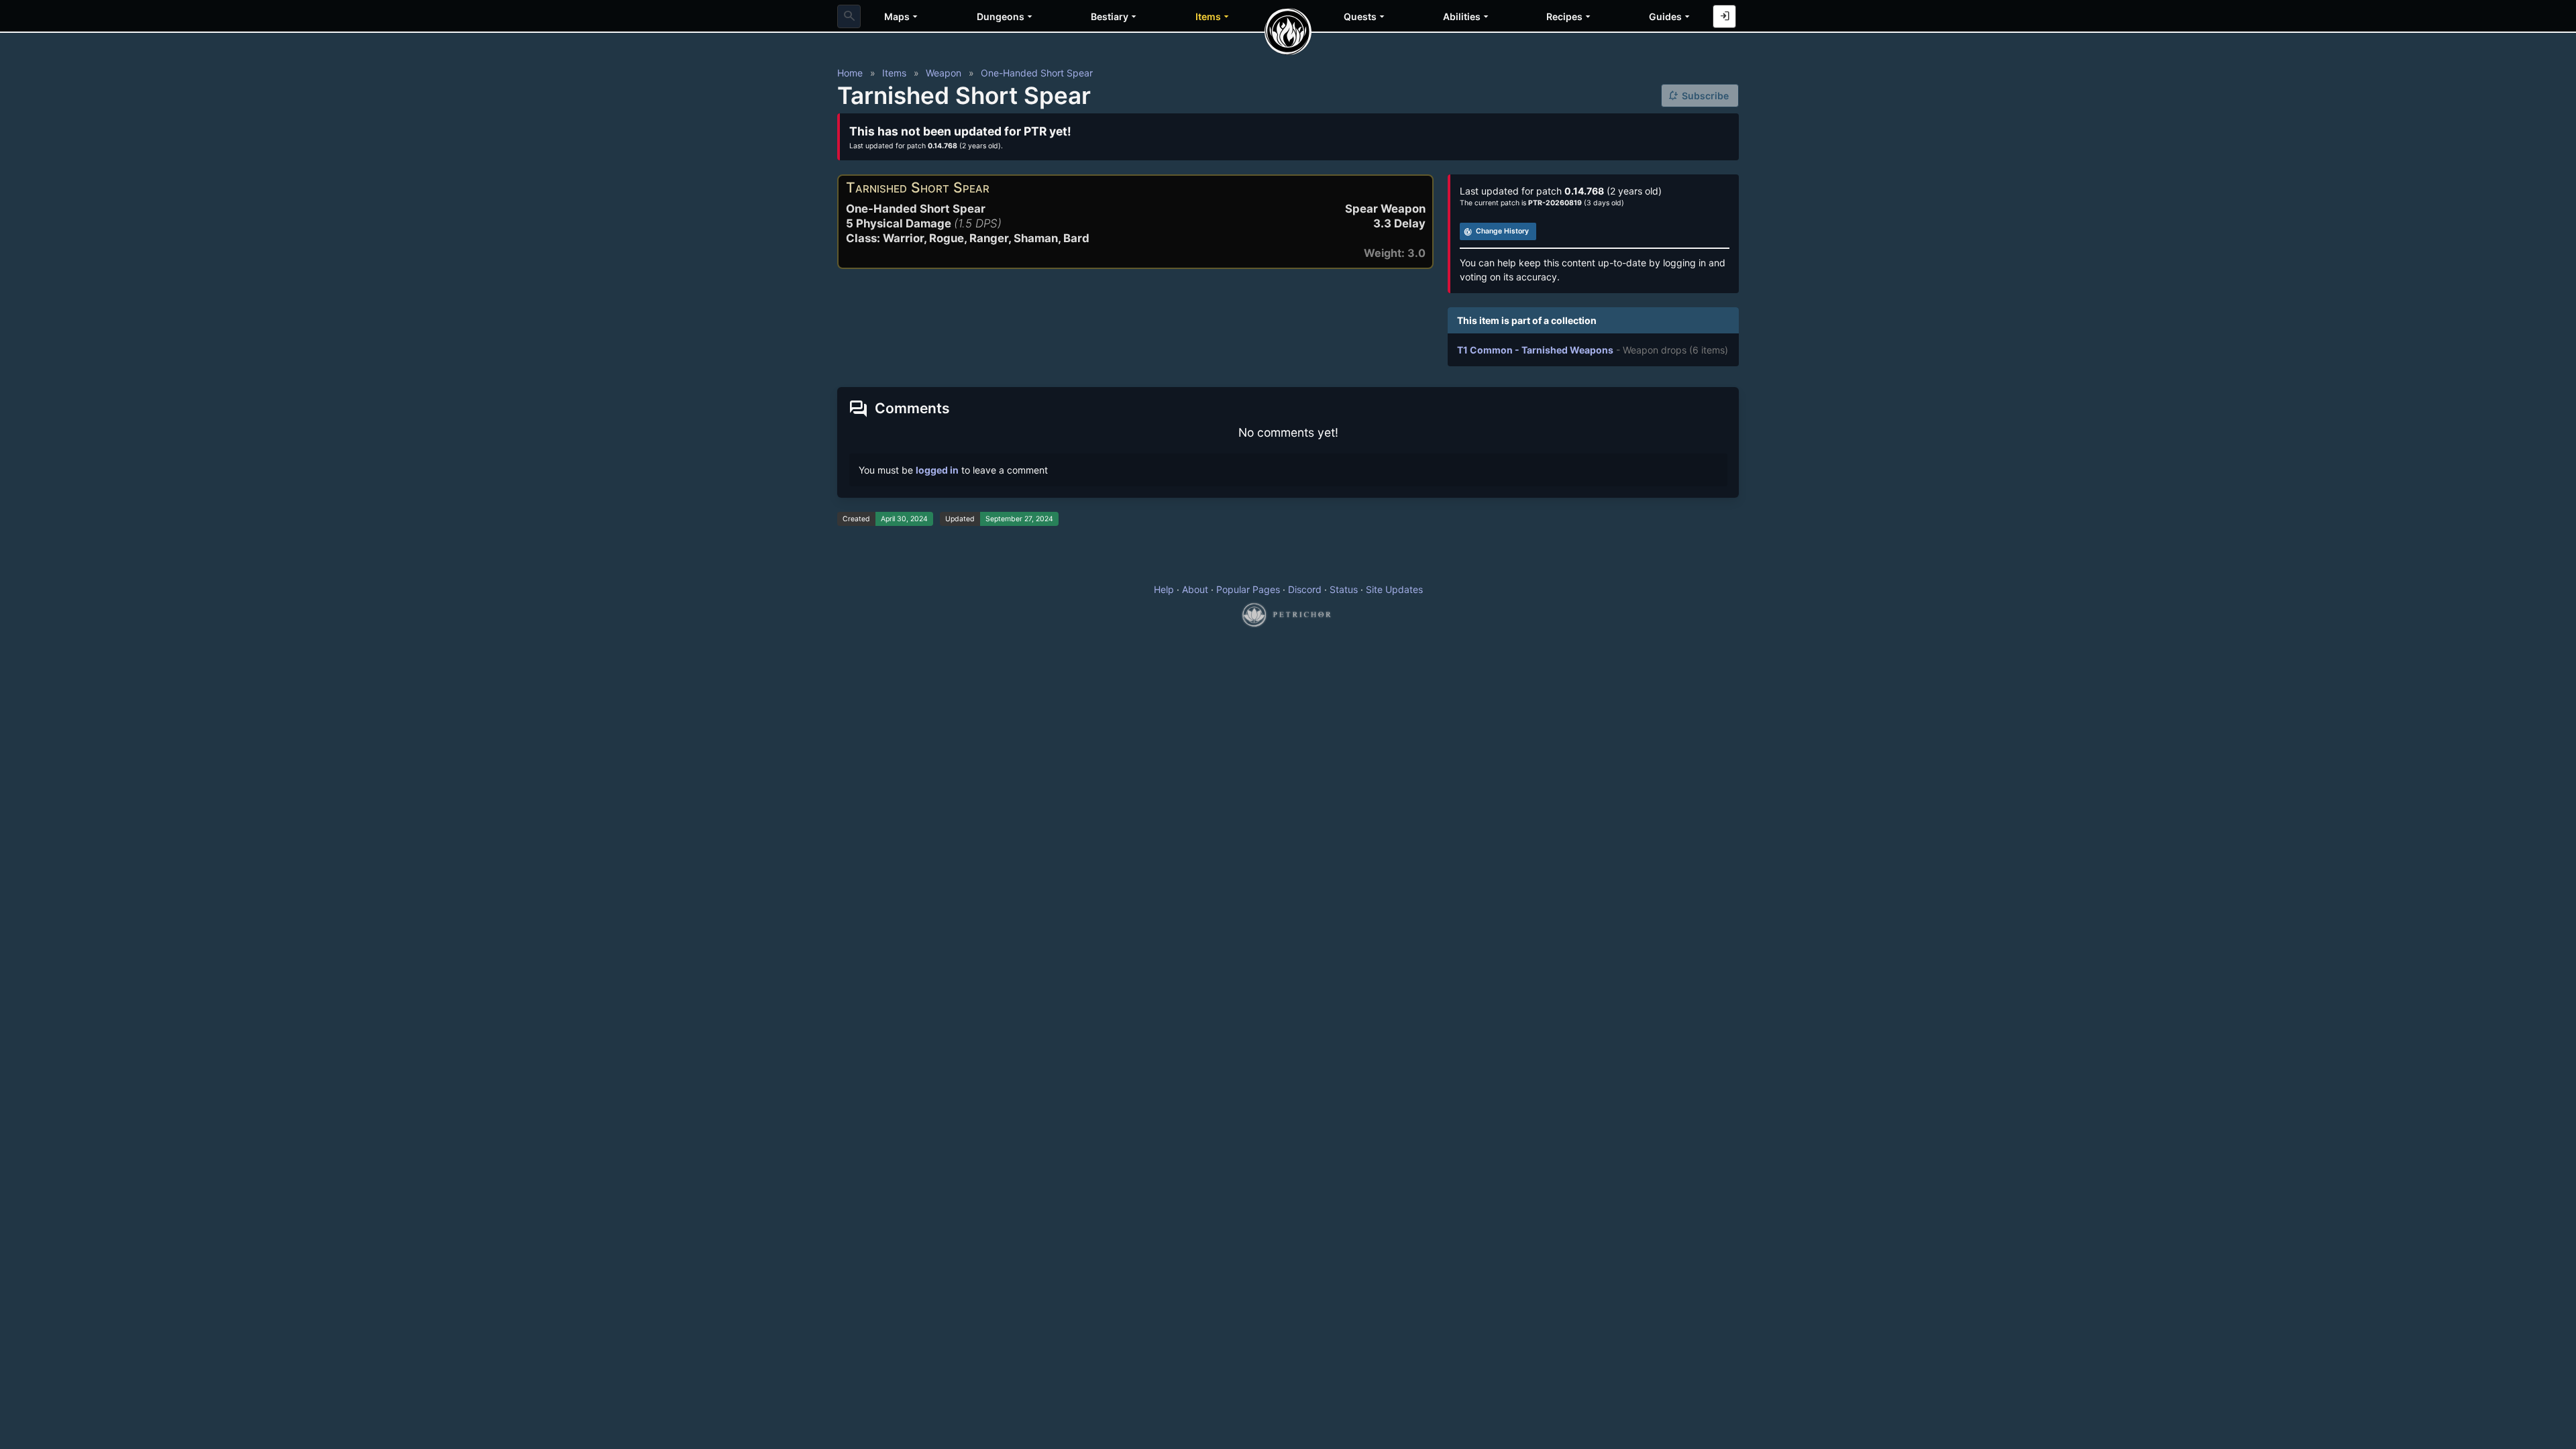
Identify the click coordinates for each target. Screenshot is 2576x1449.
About (1195, 589)
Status (1344, 589)
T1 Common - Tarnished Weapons (1535, 350)
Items (894, 73)
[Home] (1288, 32)
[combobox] (849, 16)
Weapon (944, 73)
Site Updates (1394, 589)
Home (850, 73)
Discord (1305, 589)
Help (1164, 589)
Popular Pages (1248, 589)
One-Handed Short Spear (1037, 73)
